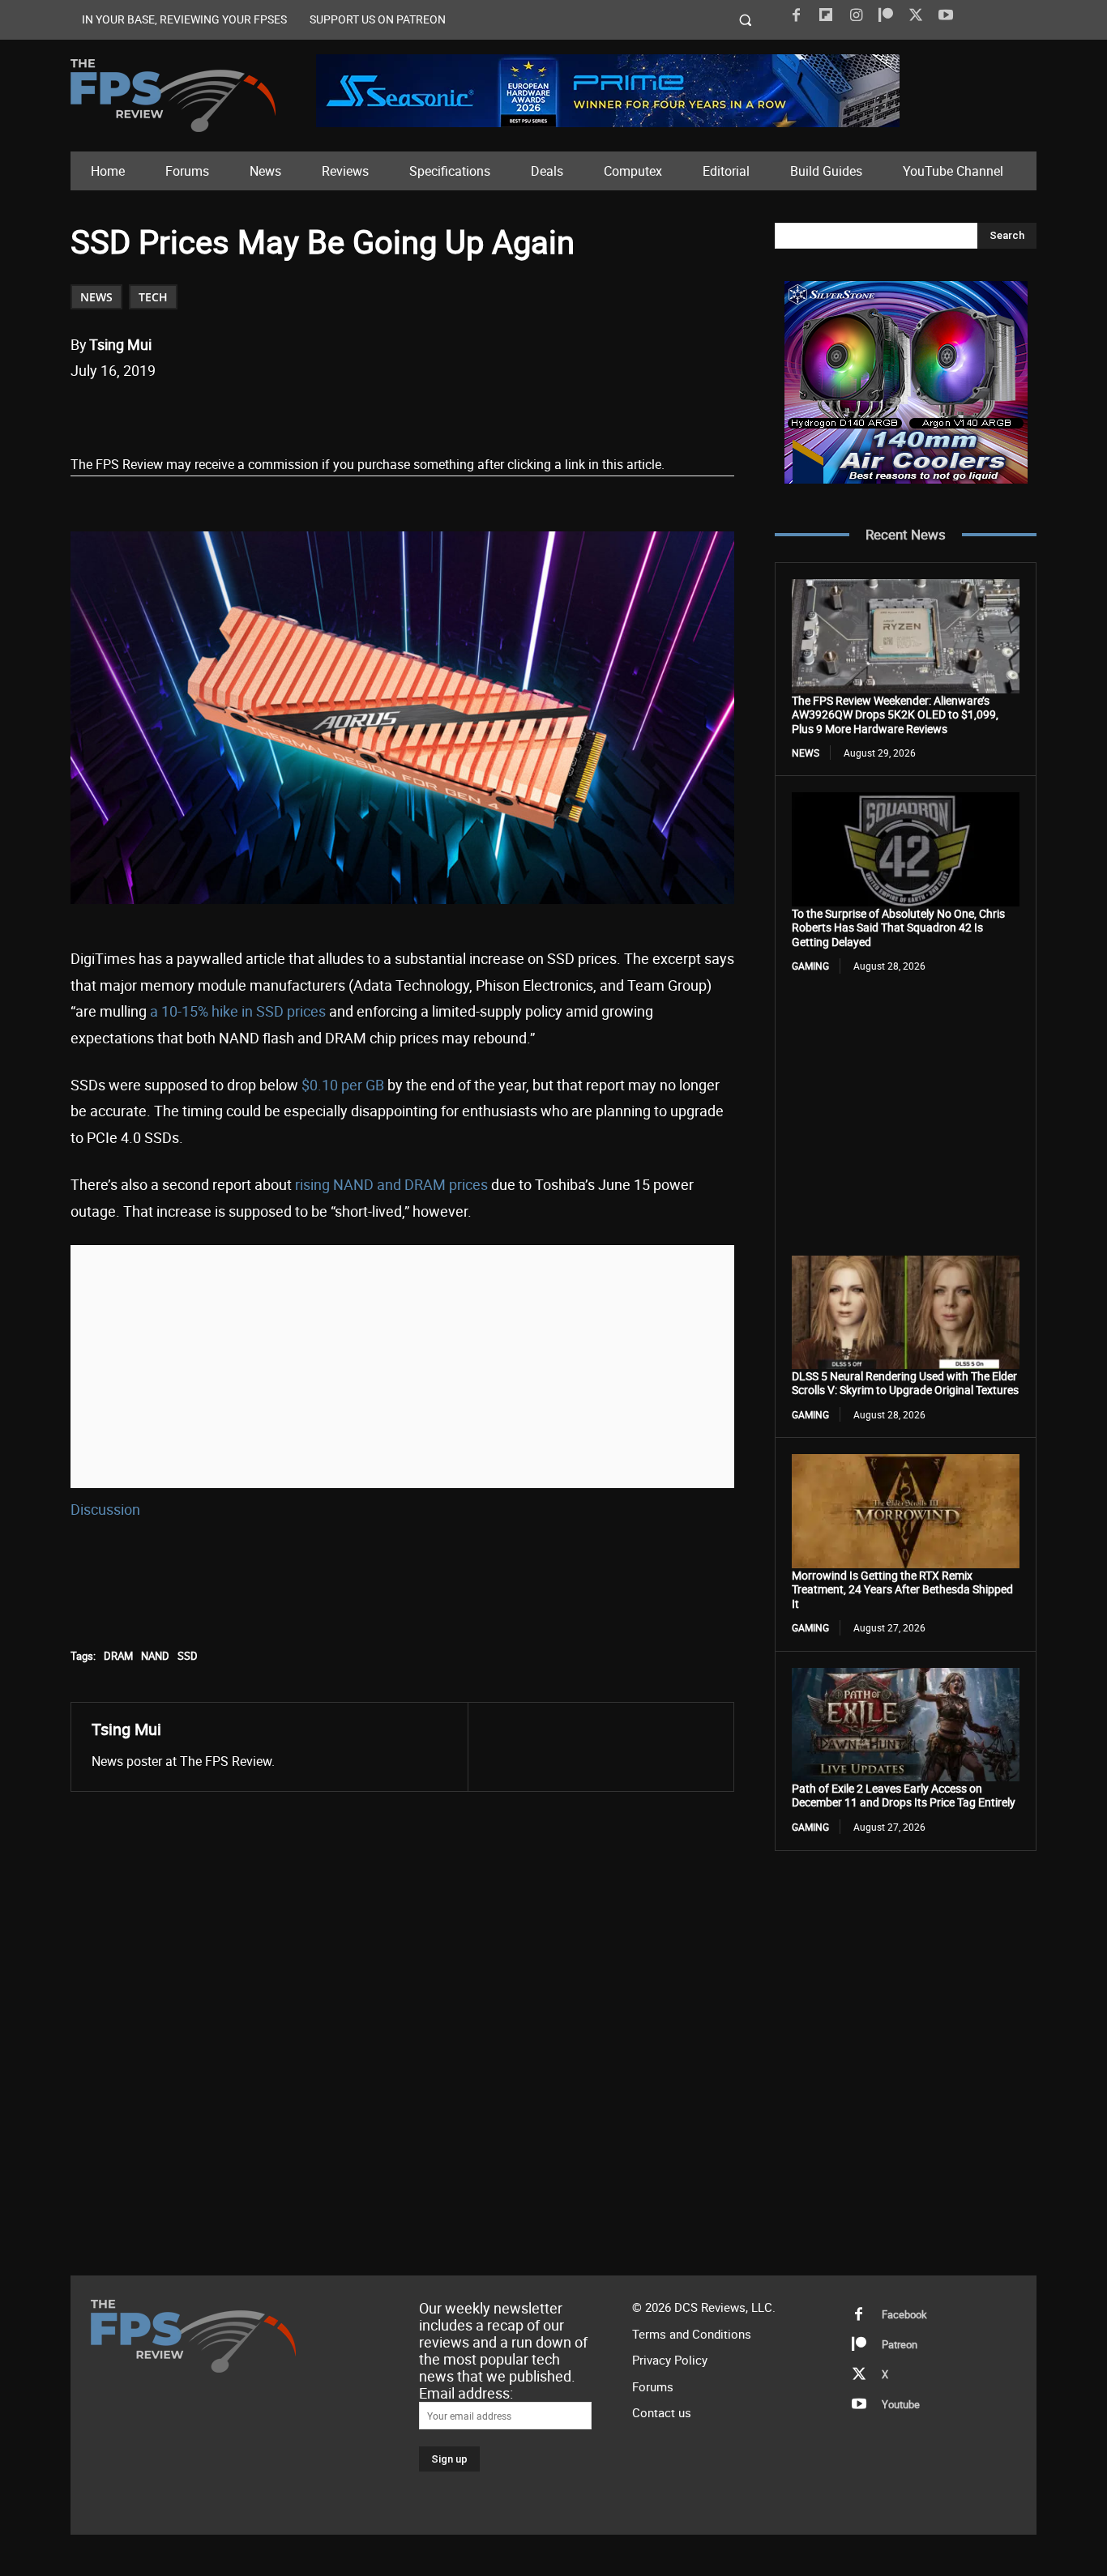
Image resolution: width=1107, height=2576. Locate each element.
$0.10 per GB (343, 1085)
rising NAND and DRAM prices (391, 1184)
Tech (153, 297)
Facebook (904, 2314)
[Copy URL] (334, 412)
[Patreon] (886, 15)
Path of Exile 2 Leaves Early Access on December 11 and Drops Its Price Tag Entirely (904, 1796)
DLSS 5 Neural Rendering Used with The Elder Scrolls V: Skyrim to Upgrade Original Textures (905, 1383)
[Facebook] (796, 15)
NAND (155, 1656)
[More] (372, 412)
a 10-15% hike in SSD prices (238, 1011)
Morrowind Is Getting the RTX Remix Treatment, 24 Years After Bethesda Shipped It (902, 1589)
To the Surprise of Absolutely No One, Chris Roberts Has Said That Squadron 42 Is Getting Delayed (898, 928)
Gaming (810, 966)
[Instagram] (856, 15)
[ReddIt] (259, 412)
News (96, 297)
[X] (916, 15)
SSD (188, 1656)
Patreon (900, 2344)
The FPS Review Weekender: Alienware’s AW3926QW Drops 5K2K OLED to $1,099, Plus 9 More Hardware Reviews (895, 714)
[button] (746, 20)
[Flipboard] (826, 15)
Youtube (901, 2404)
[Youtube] (946, 15)
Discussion (105, 1509)
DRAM (118, 1656)
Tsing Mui (120, 344)
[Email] (297, 412)
